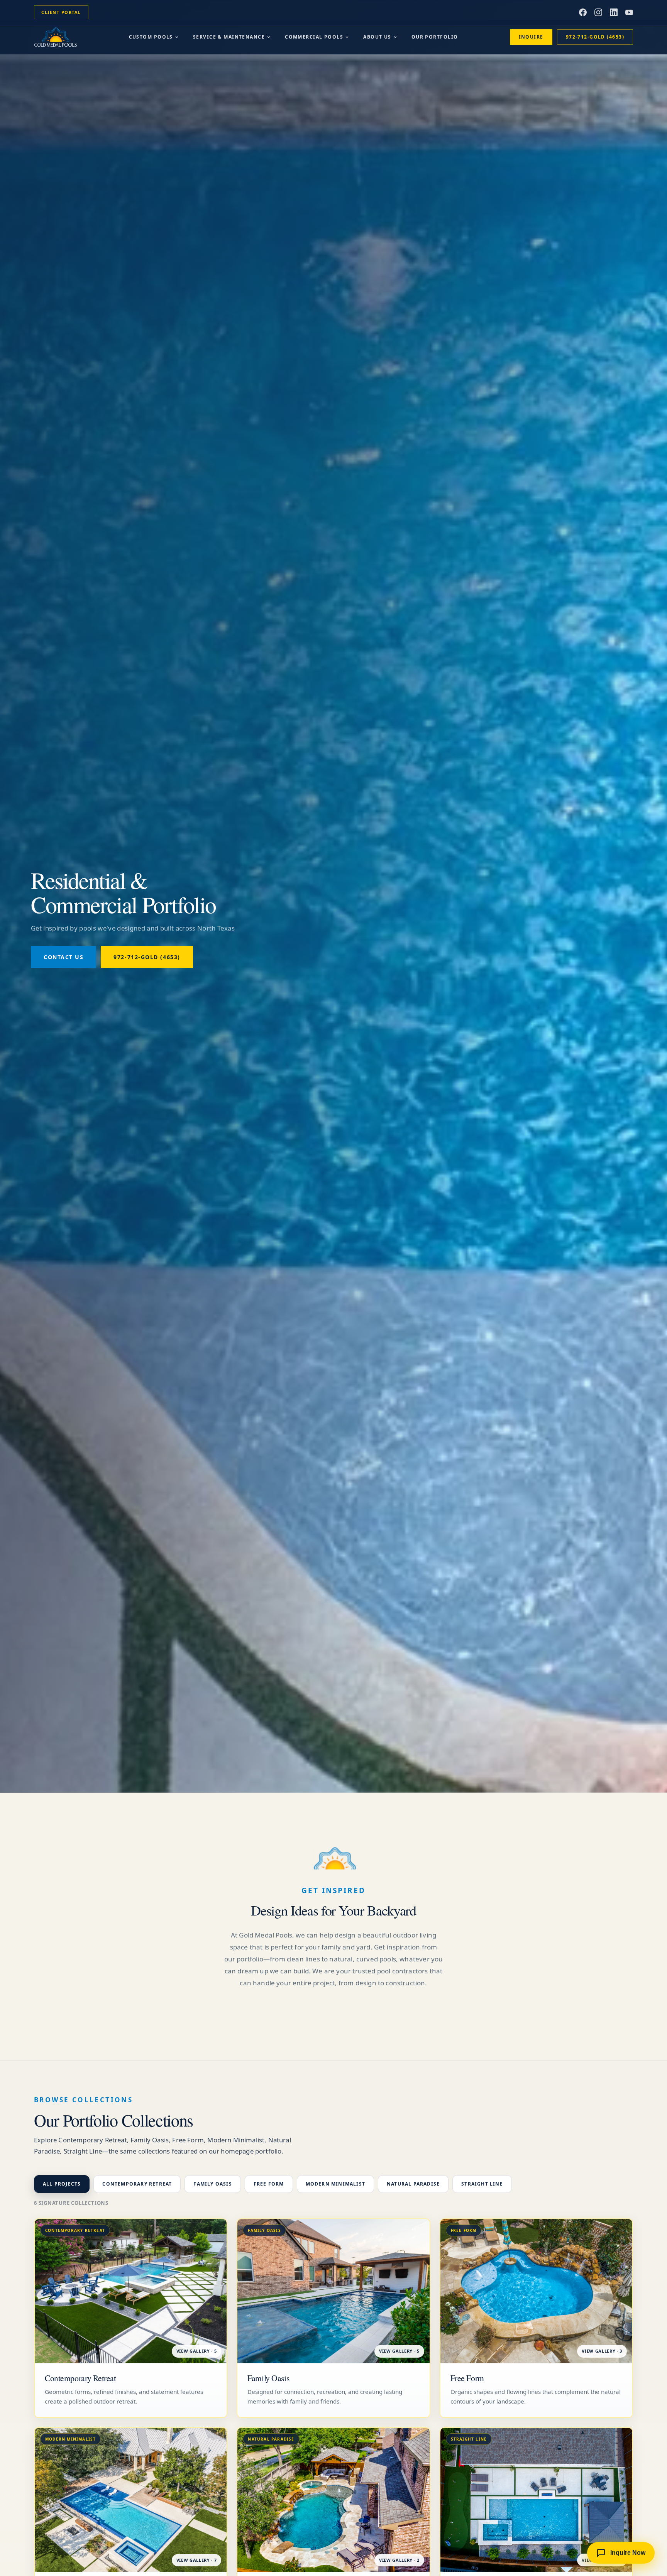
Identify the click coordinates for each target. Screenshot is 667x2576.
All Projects (62, 2184)
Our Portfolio (435, 37)
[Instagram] (598, 12)
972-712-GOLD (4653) (595, 37)
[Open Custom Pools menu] (177, 37)
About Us (377, 37)
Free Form (269, 2184)
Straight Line (482, 2184)
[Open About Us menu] (395, 37)
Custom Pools (151, 37)
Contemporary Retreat (137, 2184)
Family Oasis (212, 2184)
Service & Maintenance (229, 37)
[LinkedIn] (614, 12)
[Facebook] (583, 12)
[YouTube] (629, 12)
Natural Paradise (413, 2184)
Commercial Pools (314, 37)
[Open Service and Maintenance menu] (269, 37)
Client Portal (61, 12)
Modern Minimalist (335, 2184)
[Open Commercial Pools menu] (347, 37)
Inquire (531, 37)
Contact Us (63, 957)
